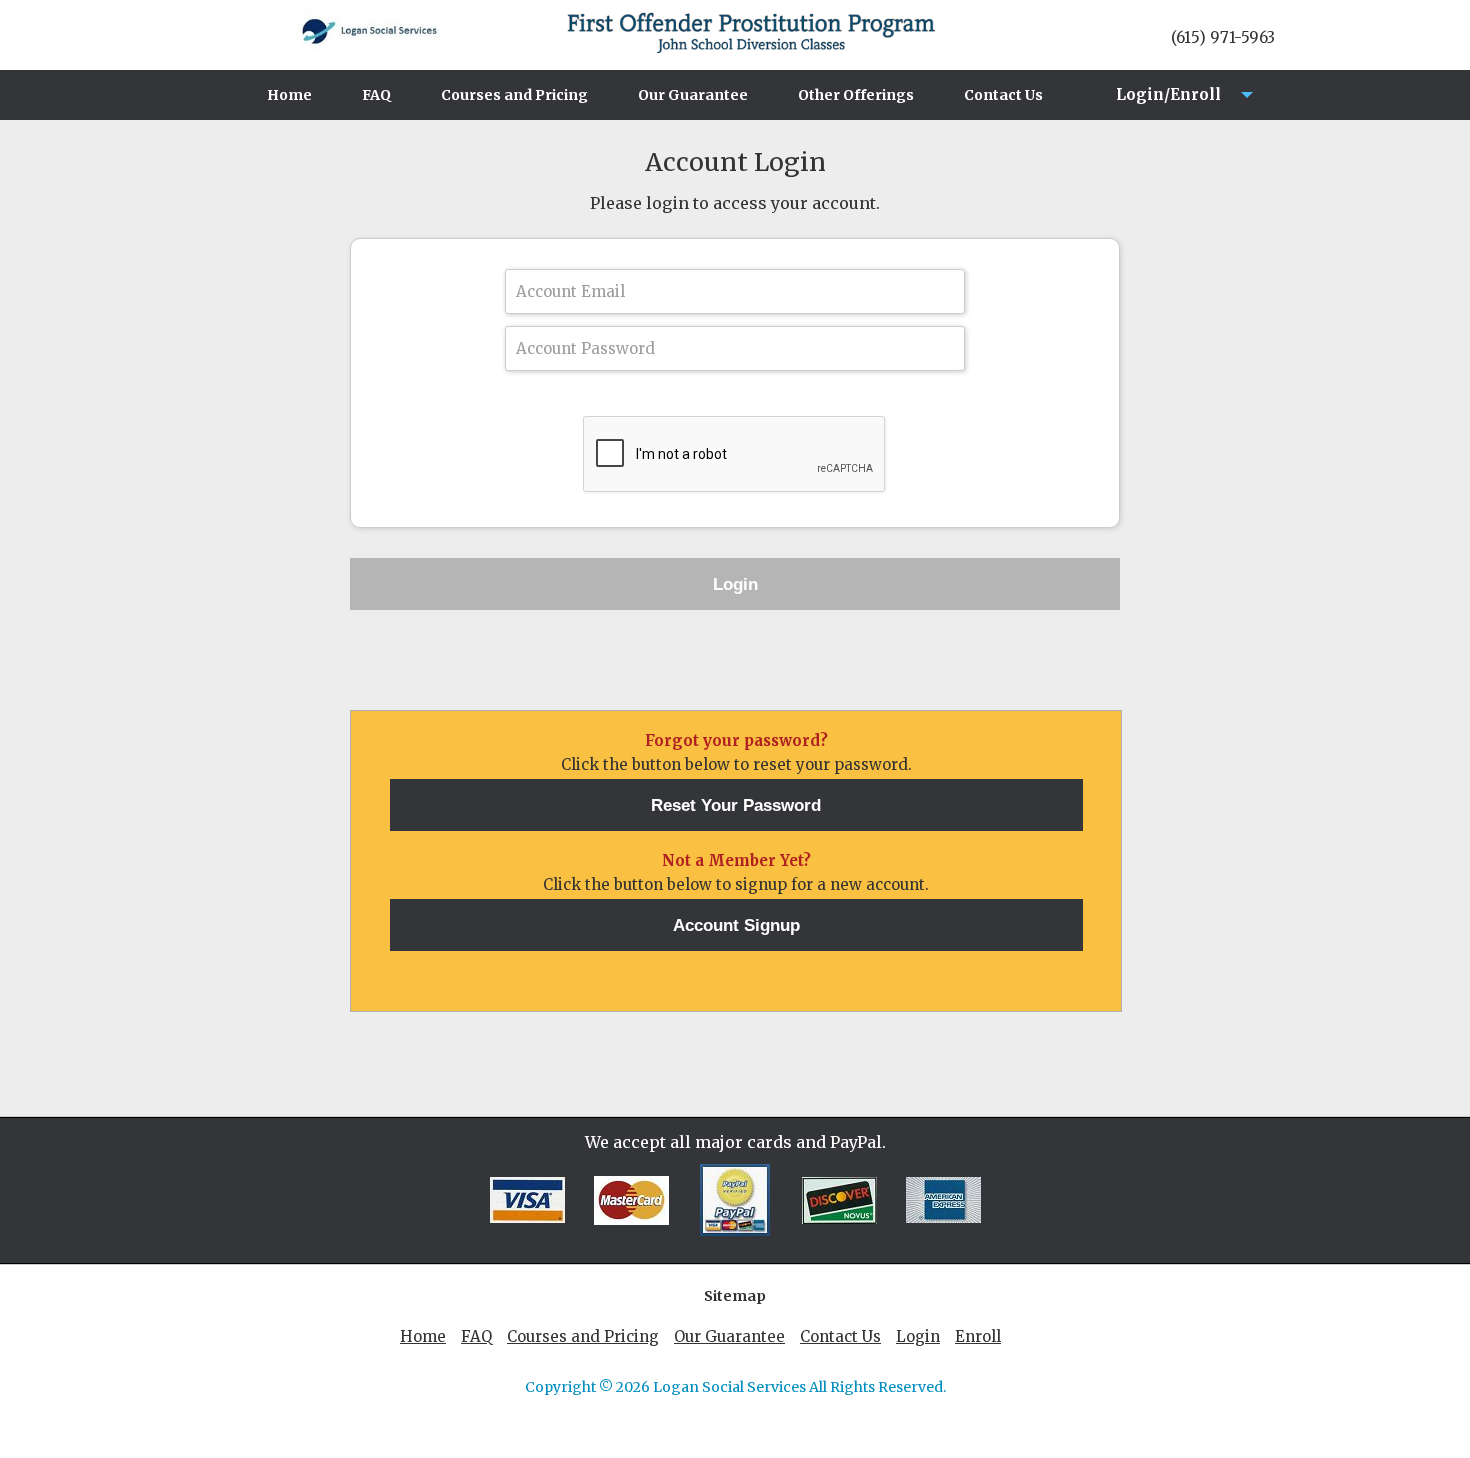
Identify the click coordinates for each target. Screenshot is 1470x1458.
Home (289, 95)
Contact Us (1003, 95)
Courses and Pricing (514, 95)
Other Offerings (856, 95)
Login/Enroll (1162, 102)
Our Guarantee (693, 95)
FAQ (376, 95)
